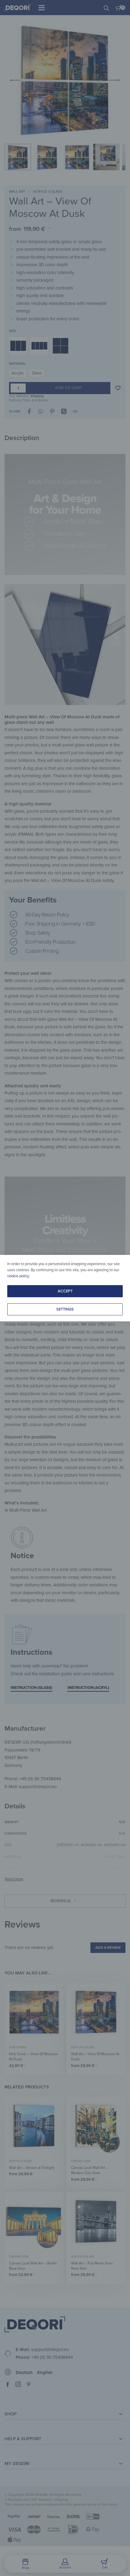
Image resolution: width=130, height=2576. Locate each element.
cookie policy (18, 1276)
